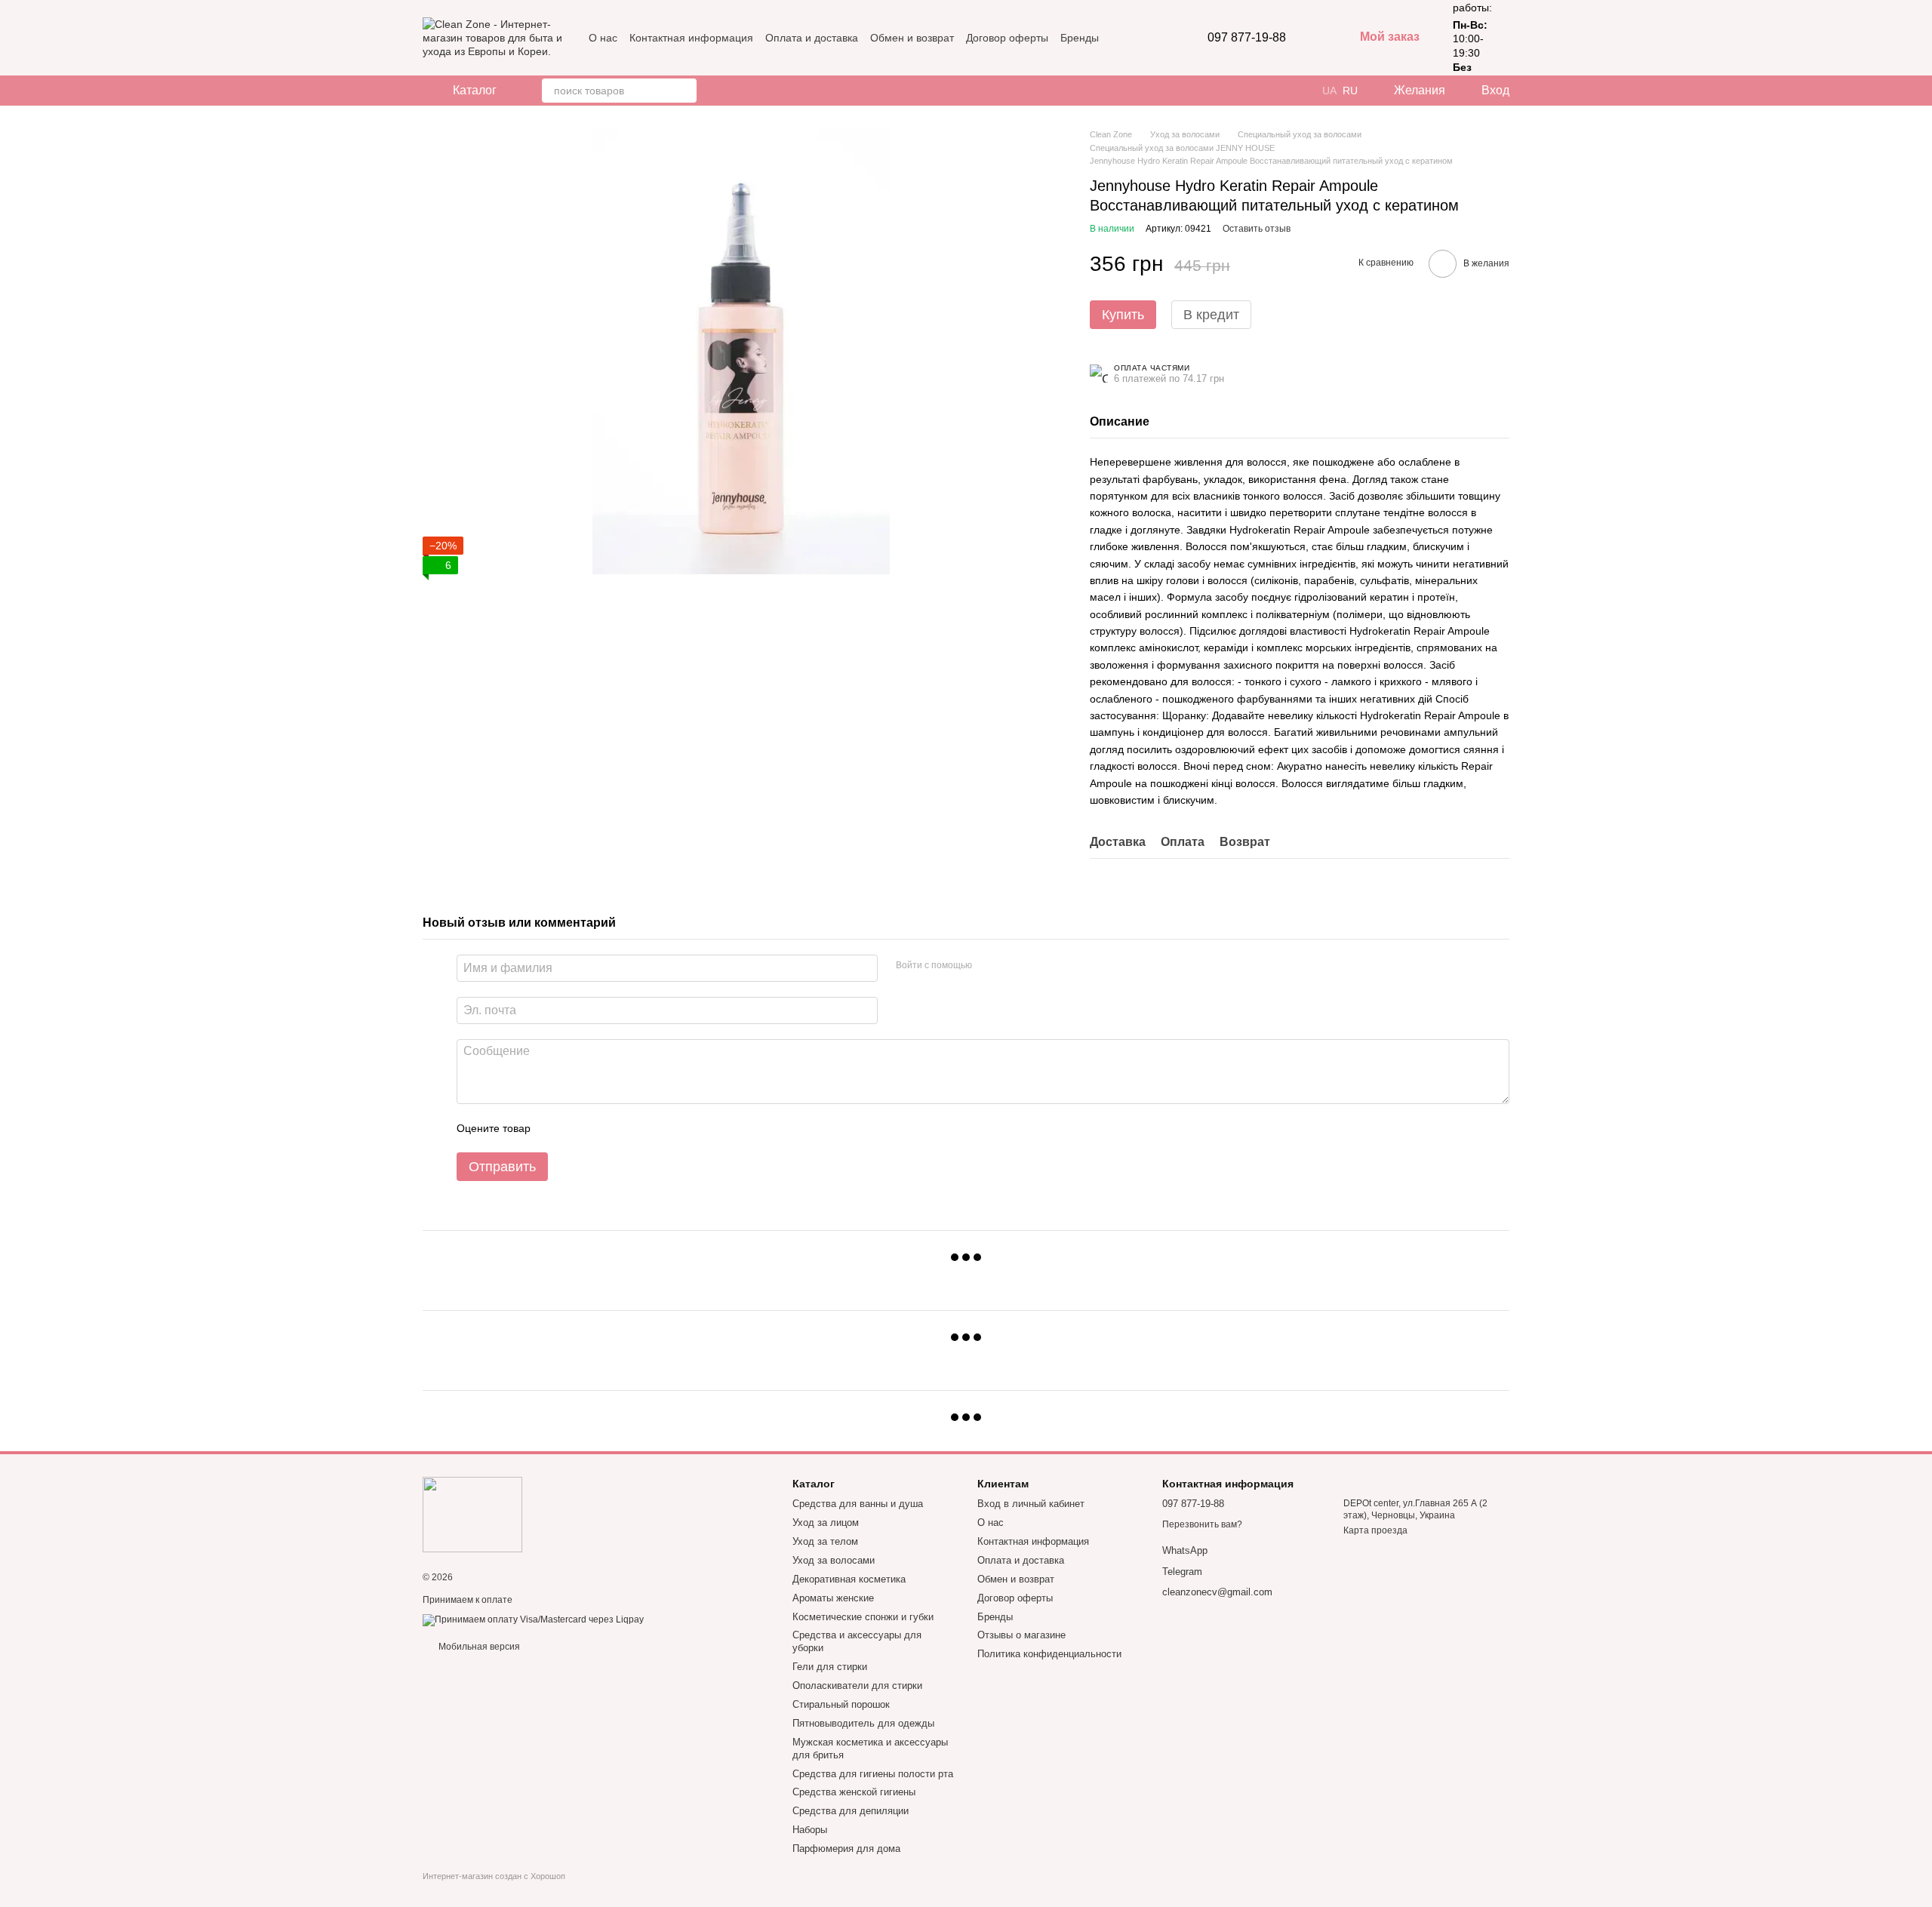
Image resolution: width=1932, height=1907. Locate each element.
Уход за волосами (834, 1560)
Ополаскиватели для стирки (857, 1686)
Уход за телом (825, 1541)
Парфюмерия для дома (846, 1849)
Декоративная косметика (849, 1579)
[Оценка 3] (604, 1128)
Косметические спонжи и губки (863, 1617)
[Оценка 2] (580, 1128)
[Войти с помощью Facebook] (989, 966)
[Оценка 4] (628, 1128)
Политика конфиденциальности (1049, 1654)
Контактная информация (691, 38)
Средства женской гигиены (854, 1792)
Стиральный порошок (841, 1704)
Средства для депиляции (851, 1811)
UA (1329, 91)
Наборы (810, 1830)
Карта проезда (1375, 1530)
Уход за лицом (826, 1523)
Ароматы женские (833, 1598)
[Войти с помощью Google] (1013, 966)
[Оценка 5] (652, 1128)
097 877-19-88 (1247, 38)
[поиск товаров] (685, 91)
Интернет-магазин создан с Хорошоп (494, 1876)
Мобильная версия (478, 1647)
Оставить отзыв (1257, 229)
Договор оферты (1007, 38)
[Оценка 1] (555, 1128)
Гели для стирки (830, 1667)
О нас (603, 38)
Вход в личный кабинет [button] (1031, 1504)
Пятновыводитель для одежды (863, 1723)
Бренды (1080, 38)
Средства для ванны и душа (858, 1504)
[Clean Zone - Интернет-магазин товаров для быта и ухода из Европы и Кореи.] (472, 1514)
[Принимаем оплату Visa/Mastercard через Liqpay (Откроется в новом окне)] (533, 1619)
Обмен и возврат (912, 38)
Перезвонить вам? (1202, 1524)
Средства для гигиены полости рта (873, 1774)
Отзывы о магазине (1021, 1635)
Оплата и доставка (812, 38)
